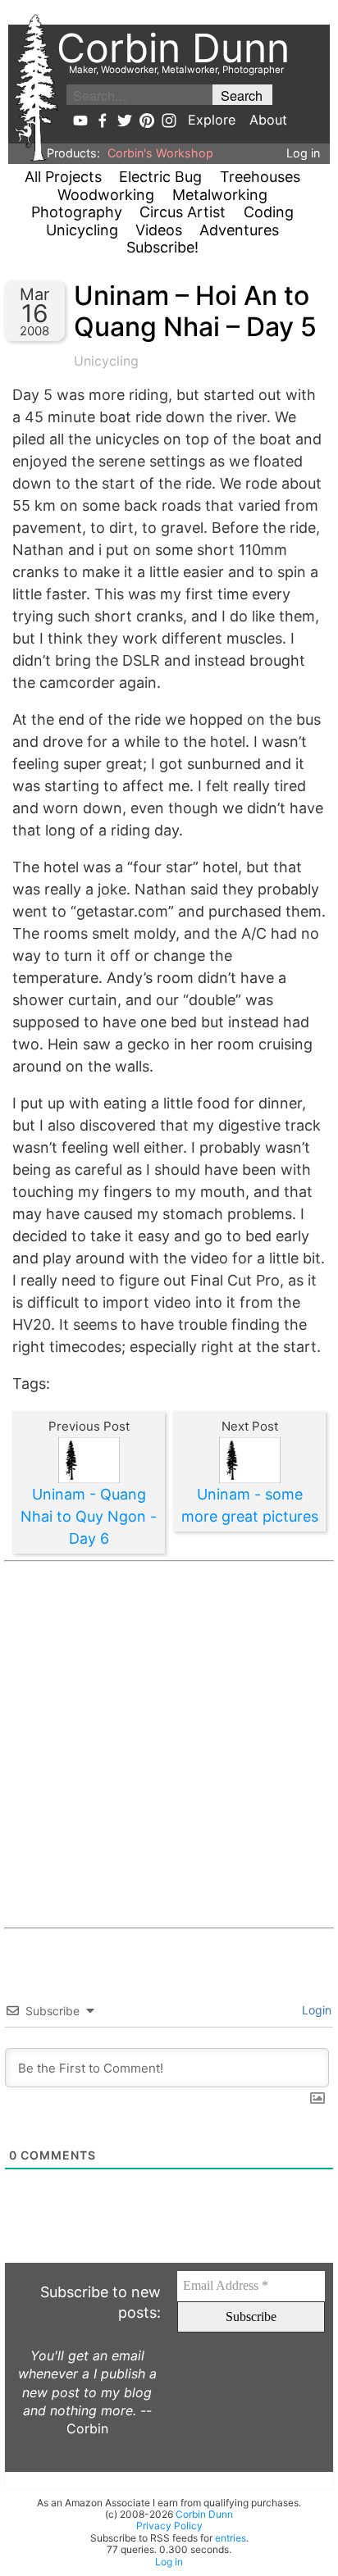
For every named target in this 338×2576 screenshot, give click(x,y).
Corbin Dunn (204, 2514)
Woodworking (106, 195)
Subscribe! (162, 247)
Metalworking (220, 195)
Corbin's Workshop (160, 153)
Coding (269, 212)
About (268, 120)
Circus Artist (183, 212)
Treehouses (260, 177)
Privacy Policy (169, 2526)
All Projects (63, 177)
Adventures (239, 230)
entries (231, 2538)
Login (315, 2010)
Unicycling (82, 230)
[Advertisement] (169, 1745)
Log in (303, 153)
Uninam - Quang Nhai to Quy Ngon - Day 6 (89, 1516)
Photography (77, 212)
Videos (159, 230)
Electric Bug (160, 177)
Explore (212, 120)
